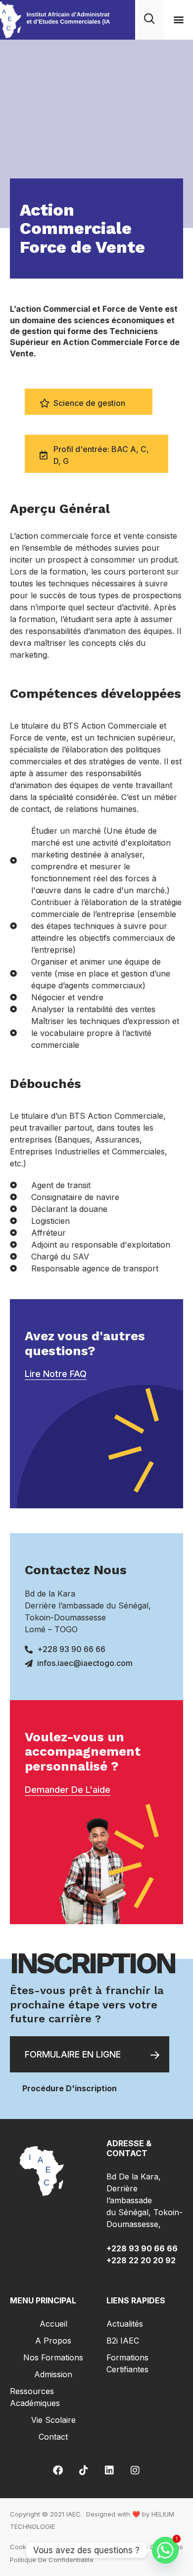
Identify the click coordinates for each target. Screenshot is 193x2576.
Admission (53, 2374)
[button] (178, 20)
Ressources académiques (35, 2397)
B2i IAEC (123, 2341)
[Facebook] (58, 2470)
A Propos (53, 2341)
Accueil (53, 2324)
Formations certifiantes (127, 2363)
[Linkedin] (109, 2470)
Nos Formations (53, 2357)
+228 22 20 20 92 (141, 2260)
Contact (53, 2437)
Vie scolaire (53, 2420)
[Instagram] (135, 2470)
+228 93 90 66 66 (143, 2248)
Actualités (125, 2324)
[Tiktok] (84, 2470)
